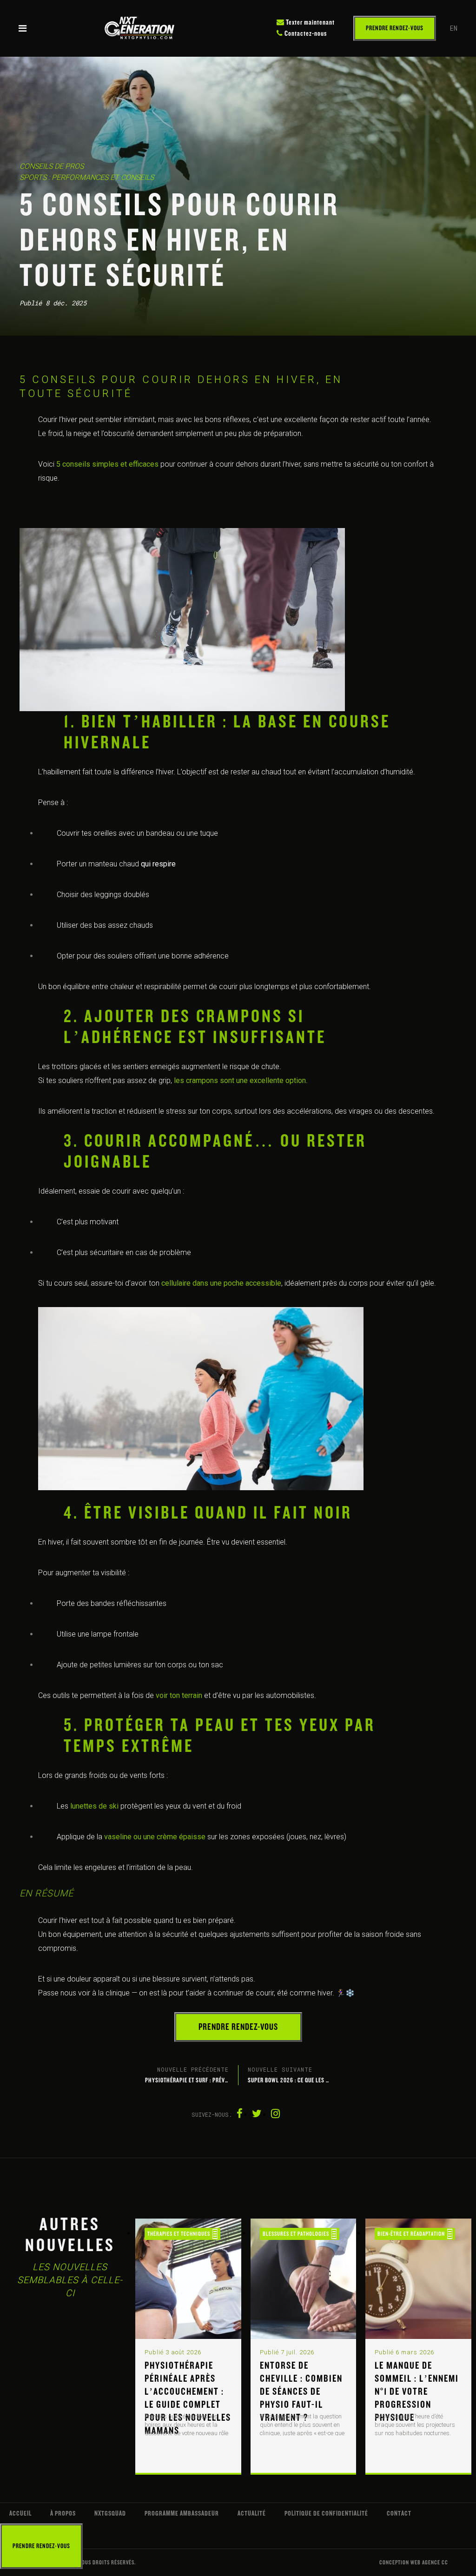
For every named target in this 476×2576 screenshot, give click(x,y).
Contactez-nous (305, 34)
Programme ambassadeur (182, 2513)
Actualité (252, 2513)
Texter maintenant (310, 23)
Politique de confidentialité (326, 2513)
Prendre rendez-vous (395, 28)
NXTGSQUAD (110, 2513)
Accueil (20, 2513)
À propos (63, 2513)
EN (454, 28)
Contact (399, 2513)
